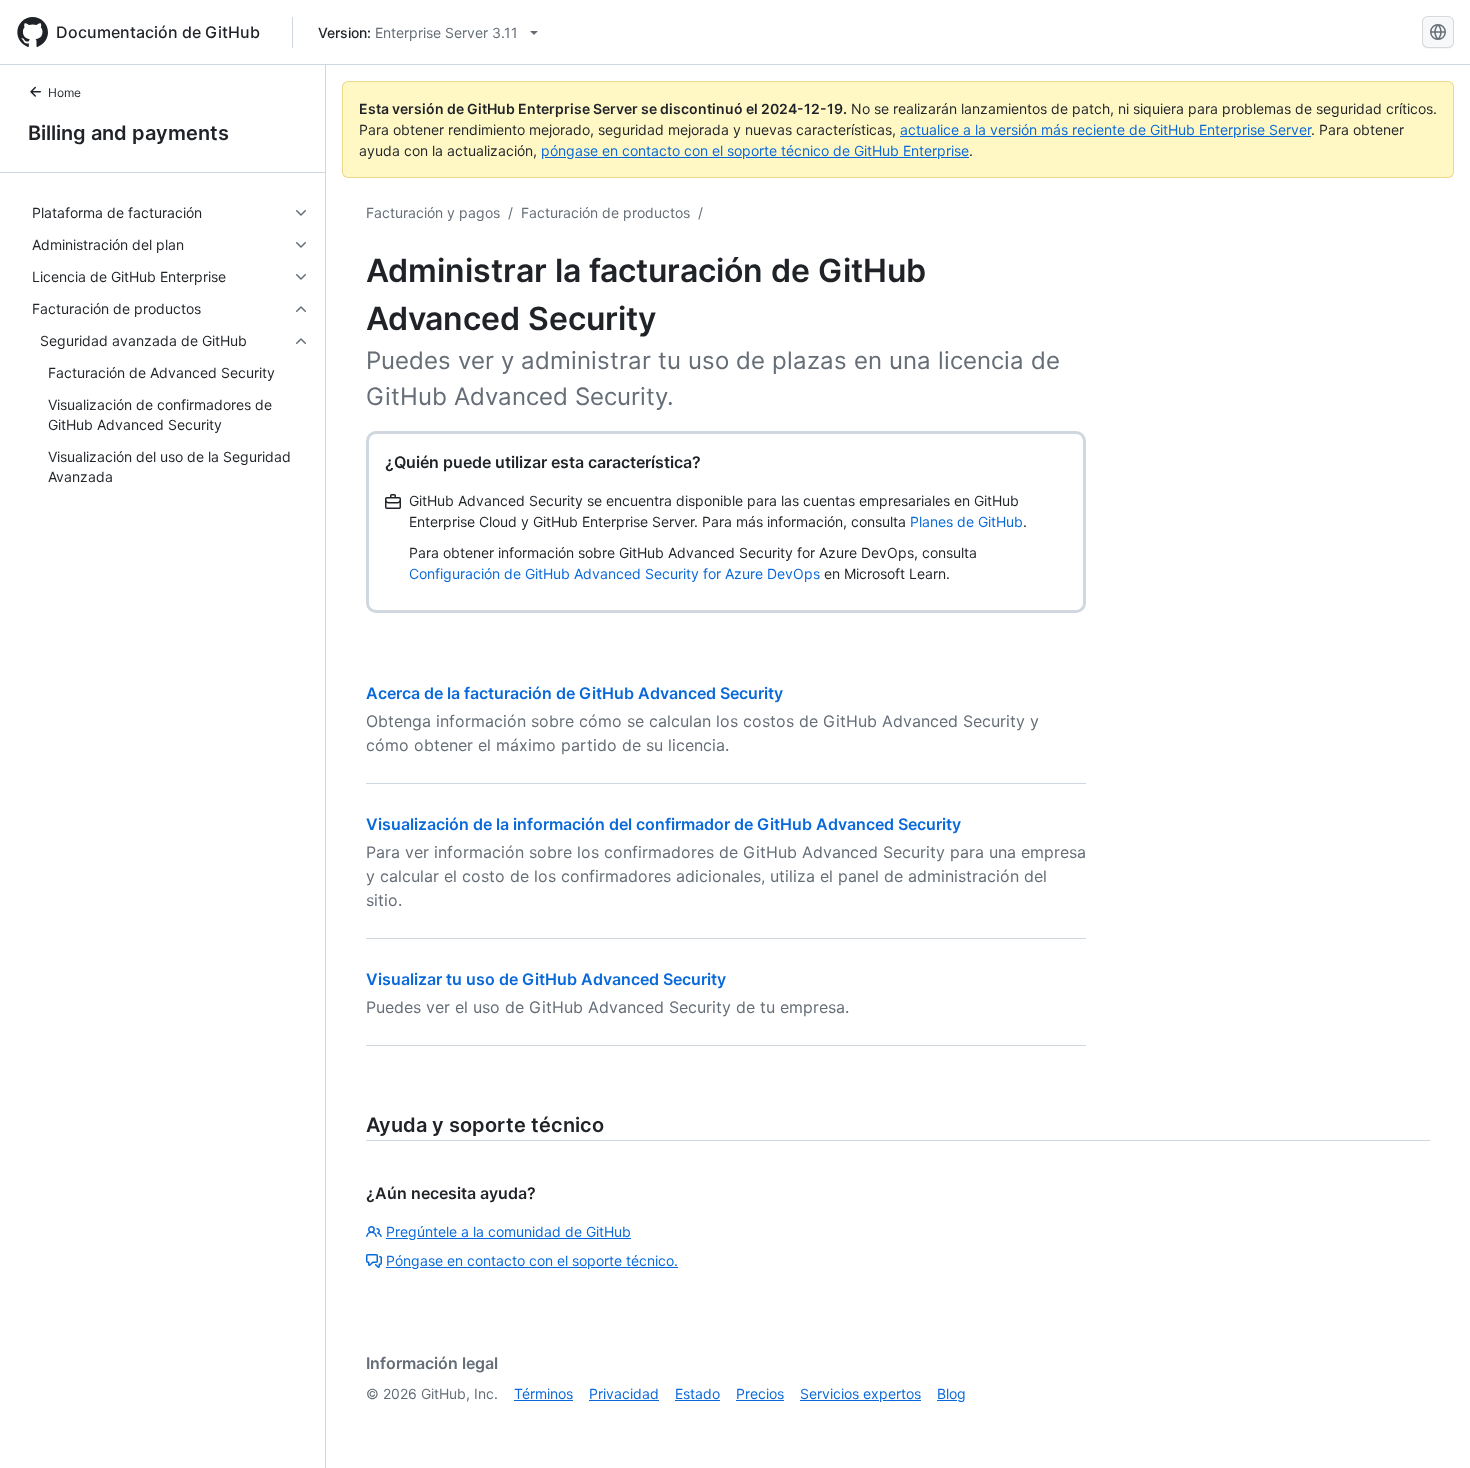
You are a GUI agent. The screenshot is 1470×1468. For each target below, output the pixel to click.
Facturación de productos (605, 212)
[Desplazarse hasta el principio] (1426, 1424)
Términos (543, 1393)
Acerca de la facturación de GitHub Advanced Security (574, 693)
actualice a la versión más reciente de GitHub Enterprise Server (1105, 129)
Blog (951, 1393)
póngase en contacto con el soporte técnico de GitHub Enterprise (755, 150)
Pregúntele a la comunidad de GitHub (508, 1231)
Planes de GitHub (966, 521)
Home (64, 92)
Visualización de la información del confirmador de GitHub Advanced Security (663, 824)
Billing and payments (128, 133)
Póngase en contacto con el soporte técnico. (532, 1260)
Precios (760, 1393)
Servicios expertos (860, 1393)
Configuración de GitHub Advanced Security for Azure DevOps (614, 573)
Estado (697, 1393)
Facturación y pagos (433, 212)
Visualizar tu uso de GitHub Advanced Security (546, 979)
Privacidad (624, 1393)
